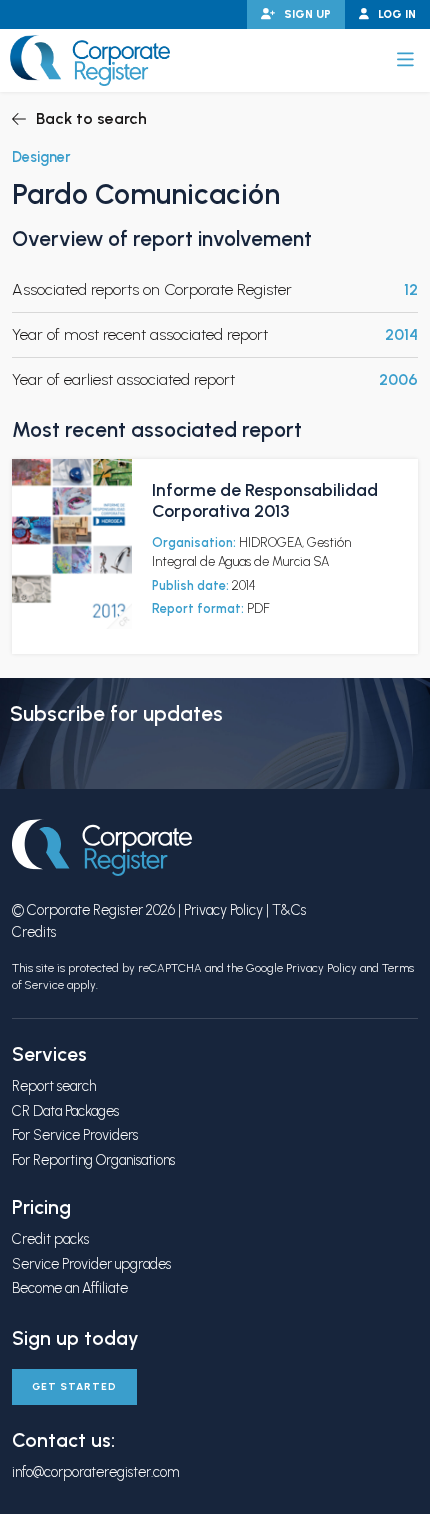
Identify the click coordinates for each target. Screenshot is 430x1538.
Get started (74, 1386)
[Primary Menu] (405, 60)
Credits (34, 932)
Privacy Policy (223, 910)
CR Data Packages (65, 1111)
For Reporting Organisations (93, 1160)
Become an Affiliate (70, 1288)
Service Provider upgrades (91, 1264)
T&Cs (289, 910)
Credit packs (50, 1239)
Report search (54, 1086)
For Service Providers (75, 1135)
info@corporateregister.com (95, 1472)
